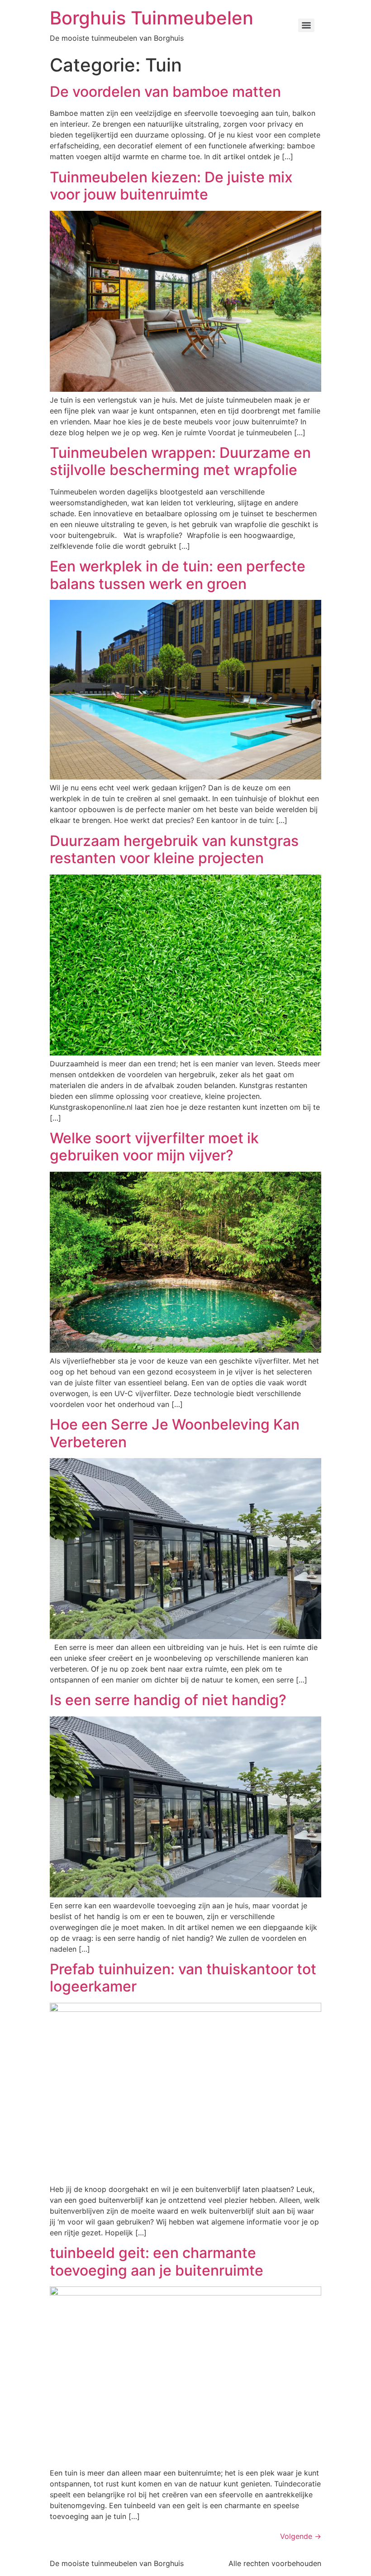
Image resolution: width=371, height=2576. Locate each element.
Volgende (301, 2536)
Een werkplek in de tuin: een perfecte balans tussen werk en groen (178, 575)
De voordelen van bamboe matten (165, 92)
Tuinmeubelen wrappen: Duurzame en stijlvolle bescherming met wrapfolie (180, 461)
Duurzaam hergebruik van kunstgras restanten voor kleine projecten (174, 849)
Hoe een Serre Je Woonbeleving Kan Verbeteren (175, 1433)
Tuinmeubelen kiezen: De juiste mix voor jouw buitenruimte (171, 186)
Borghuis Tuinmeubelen (152, 18)
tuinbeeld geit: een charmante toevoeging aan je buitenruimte (158, 2261)
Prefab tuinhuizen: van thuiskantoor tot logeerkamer (183, 1978)
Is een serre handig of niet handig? (168, 1700)
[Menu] (306, 25)
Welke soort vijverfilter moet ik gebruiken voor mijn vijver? (154, 1147)
